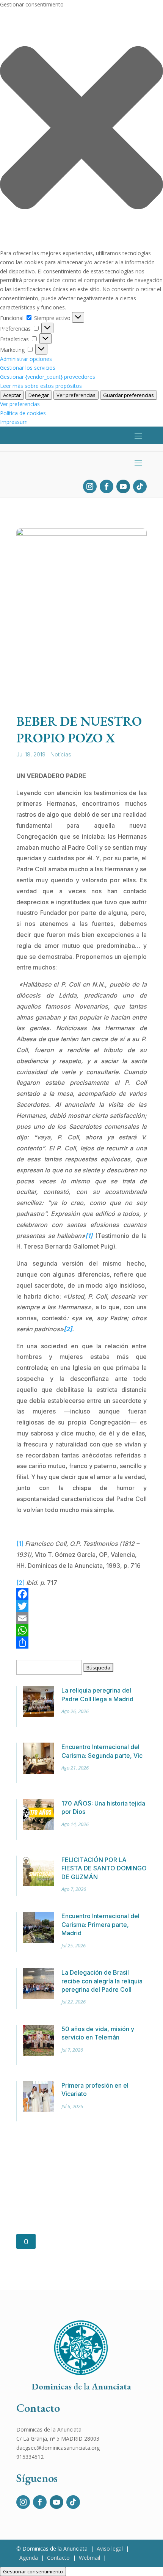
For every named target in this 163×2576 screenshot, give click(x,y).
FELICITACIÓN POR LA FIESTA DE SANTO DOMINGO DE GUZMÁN (104, 1868)
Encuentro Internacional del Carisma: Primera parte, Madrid (100, 1924)
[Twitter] (81, 1606)
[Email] (81, 1618)
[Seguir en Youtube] (123, 486)
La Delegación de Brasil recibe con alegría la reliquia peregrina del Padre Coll (102, 1981)
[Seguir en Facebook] (107, 486)
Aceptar (12, 395)
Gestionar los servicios (28, 368)
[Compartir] (81, 1643)
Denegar (39, 395)
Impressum (14, 422)
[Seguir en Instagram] (90, 486)
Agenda (29, 2558)
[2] (20, 1583)
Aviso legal (110, 2549)
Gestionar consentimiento (33, 2571)
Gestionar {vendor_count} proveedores (48, 377)
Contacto (58, 2558)
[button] (81, 129)
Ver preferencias (76, 395)
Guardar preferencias (129, 395)
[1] (20, 1544)
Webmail (89, 2558)
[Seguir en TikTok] (140, 486)
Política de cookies (23, 413)
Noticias (61, 754)
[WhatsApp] (81, 1630)
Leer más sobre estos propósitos (41, 386)
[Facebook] (81, 1594)
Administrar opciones (26, 359)
